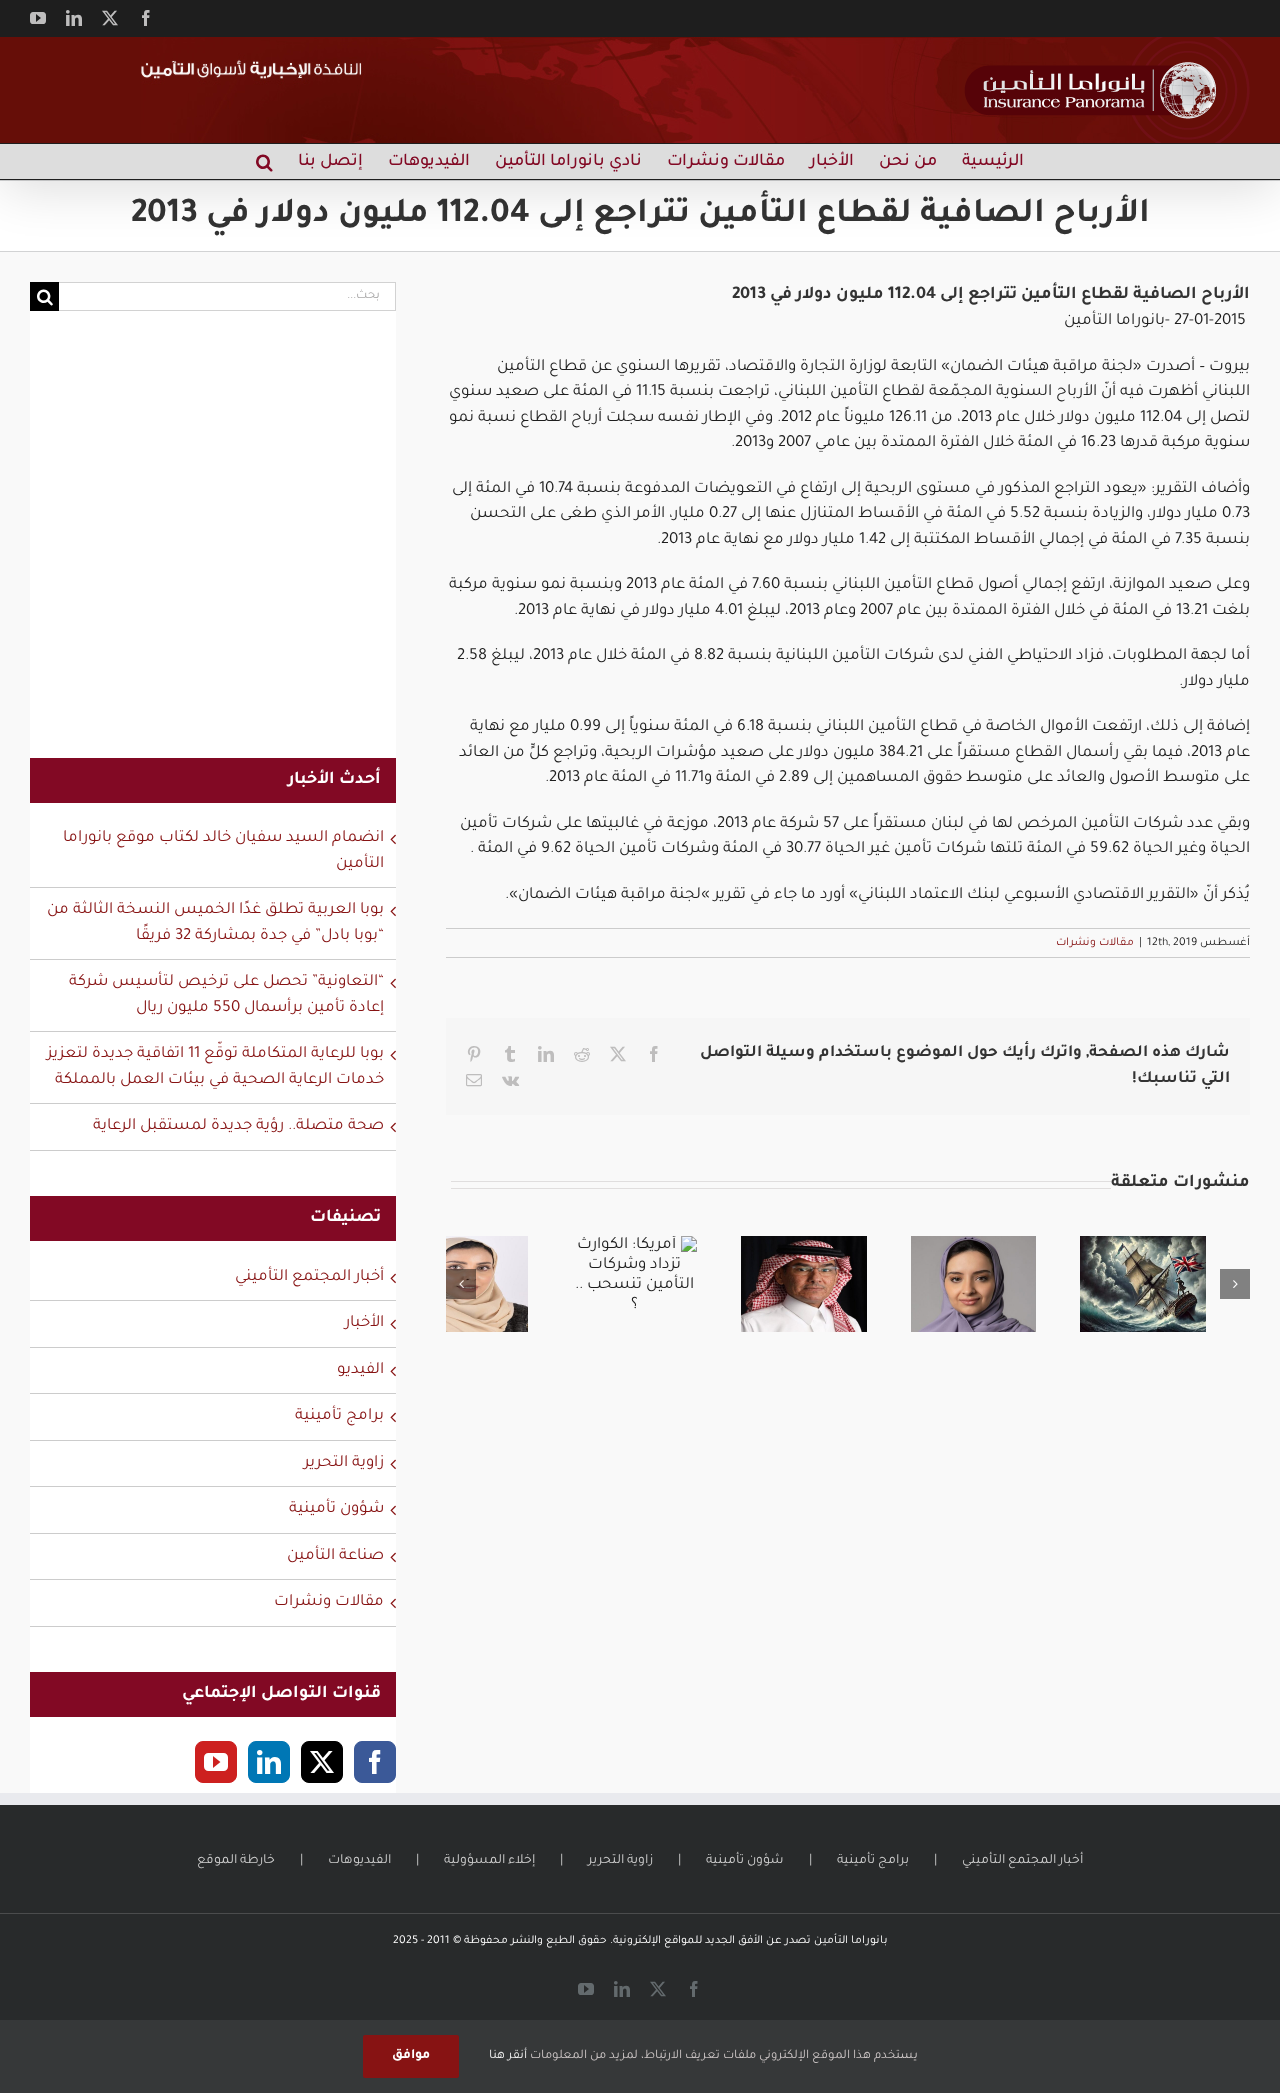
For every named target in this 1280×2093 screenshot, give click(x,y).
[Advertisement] (213, 547)
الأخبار (364, 1323)
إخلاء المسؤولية (489, 1861)
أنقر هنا (508, 2056)
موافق (411, 2056)
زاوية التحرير (344, 1463)
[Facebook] (375, 1762)
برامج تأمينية (339, 1416)
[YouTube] (216, 1762)
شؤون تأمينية (336, 1509)
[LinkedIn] (269, 1762)
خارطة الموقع (236, 1861)
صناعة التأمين (335, 1556)
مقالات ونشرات (1095, 943)
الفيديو (360, 1370)
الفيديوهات (359, 1861)
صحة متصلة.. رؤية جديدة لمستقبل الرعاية (238, 1126)
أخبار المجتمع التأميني (309, 1277)
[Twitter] (322, 1762)
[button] (264, 161)
